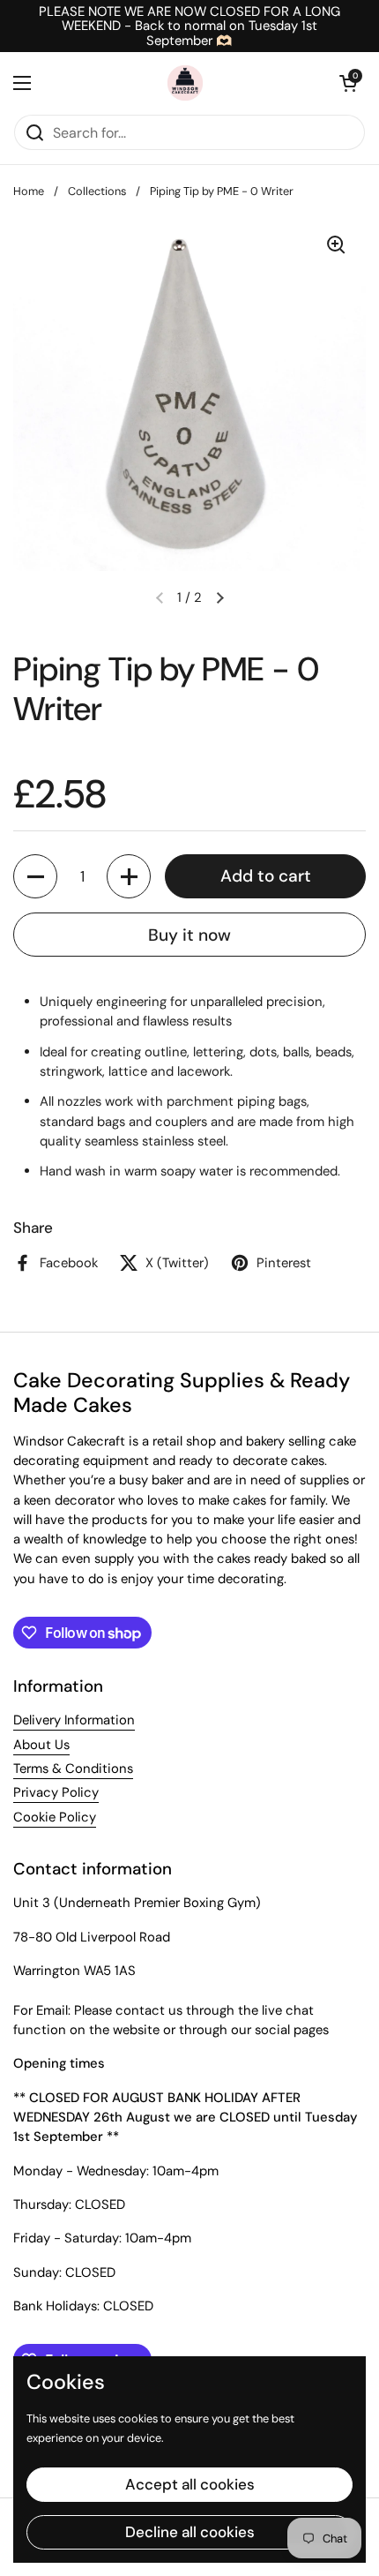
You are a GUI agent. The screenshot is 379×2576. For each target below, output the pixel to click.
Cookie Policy (55, 1817)
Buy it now (189, 935)
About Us (41, 1745)
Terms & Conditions (73, 1769)
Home (29, 191)
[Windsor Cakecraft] (185, 83)
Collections (97, 191)
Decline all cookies (190, 2532)
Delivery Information (74, 1720)
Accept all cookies (190, 2484)
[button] (348, 83)
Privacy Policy (56, 1792)
